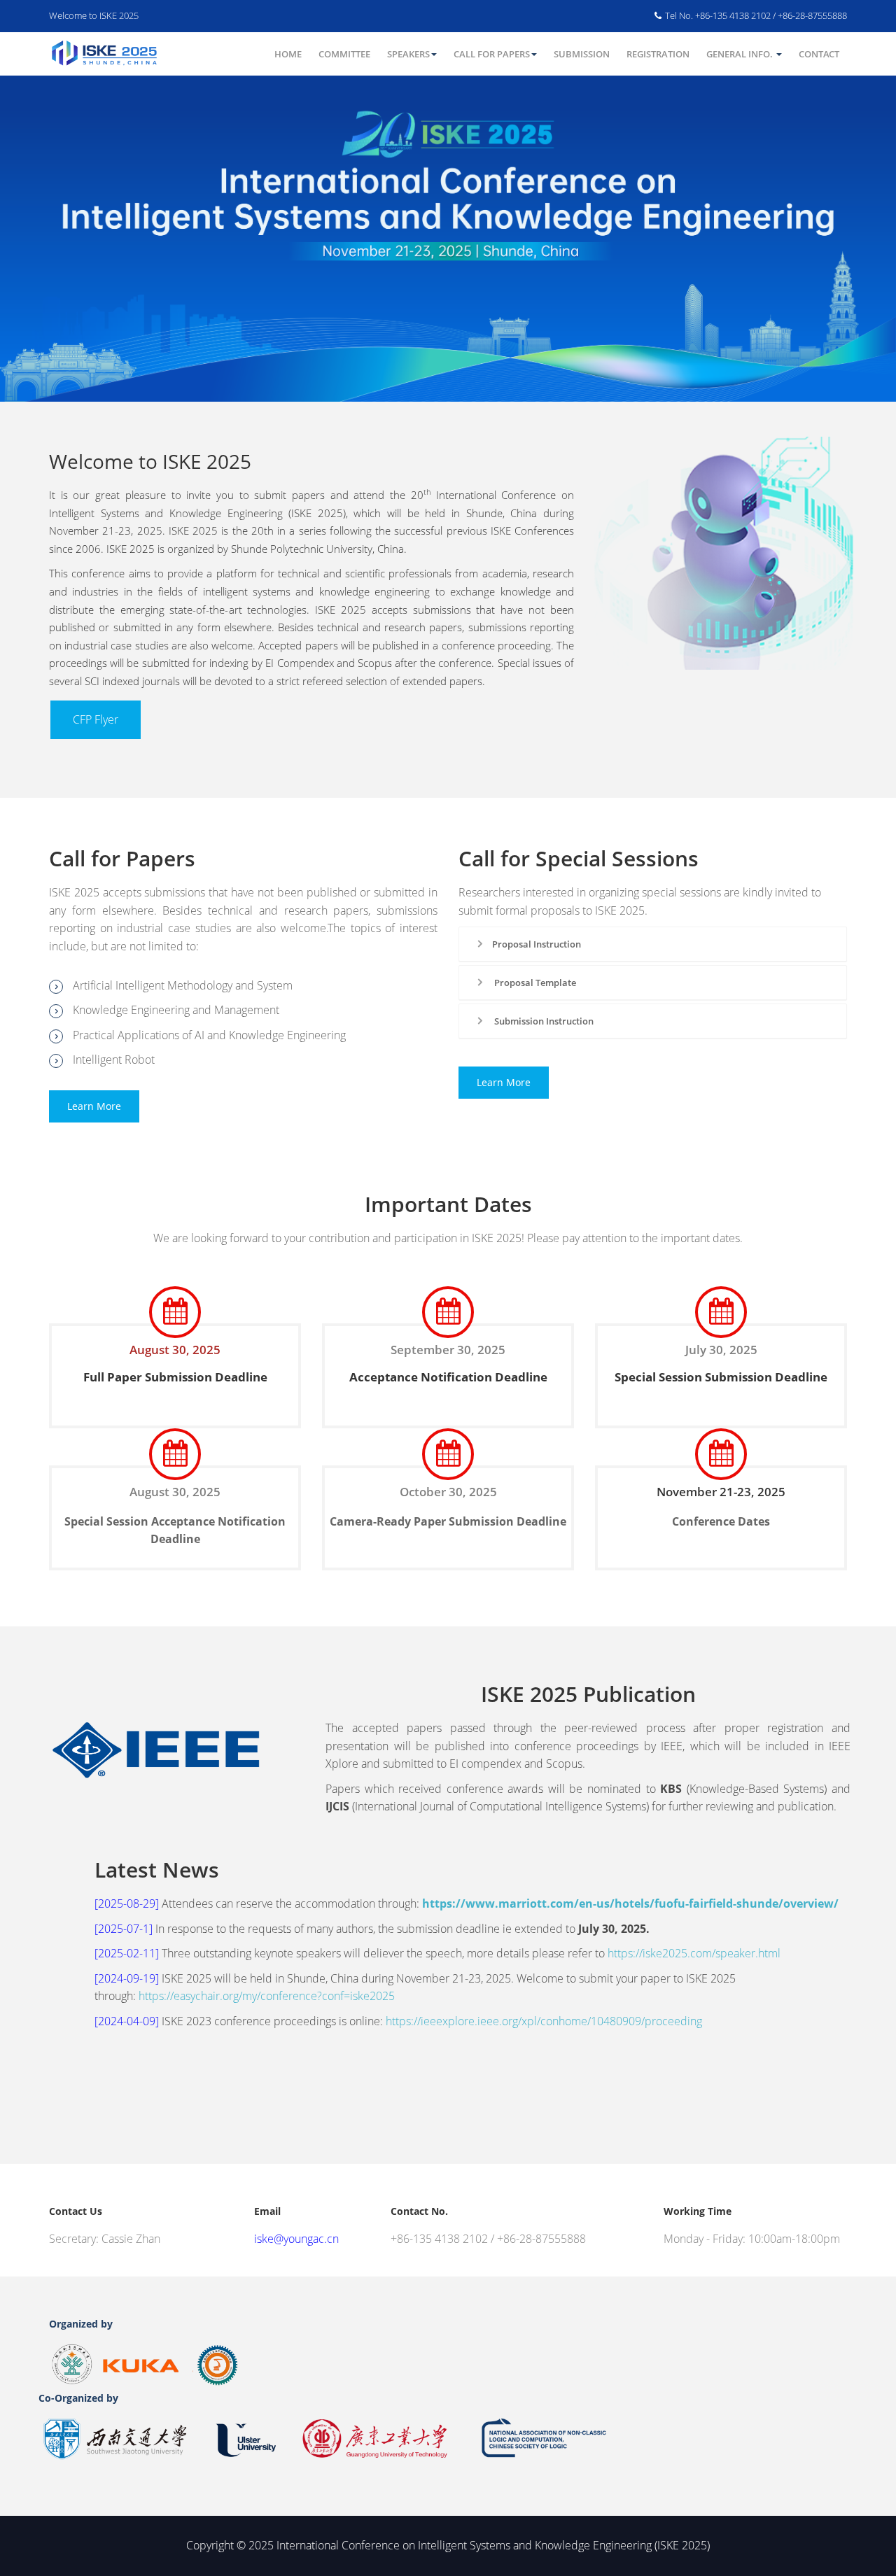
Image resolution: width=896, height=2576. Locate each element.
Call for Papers (492, 54)
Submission (582, 54)
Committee (344, 54)
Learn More (94, 1106)
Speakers (408, 54)
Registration (658, 54)
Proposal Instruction (537, 944)
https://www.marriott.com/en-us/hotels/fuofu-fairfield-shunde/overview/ (630, 1903)
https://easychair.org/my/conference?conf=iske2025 (267, 1996)
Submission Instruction (543, 1021)
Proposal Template (534, 983)
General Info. (741, 54)
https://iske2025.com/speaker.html (694, 1953)
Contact (819, 54)
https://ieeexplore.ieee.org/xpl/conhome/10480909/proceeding (544, 2021)
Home (288, 54)
